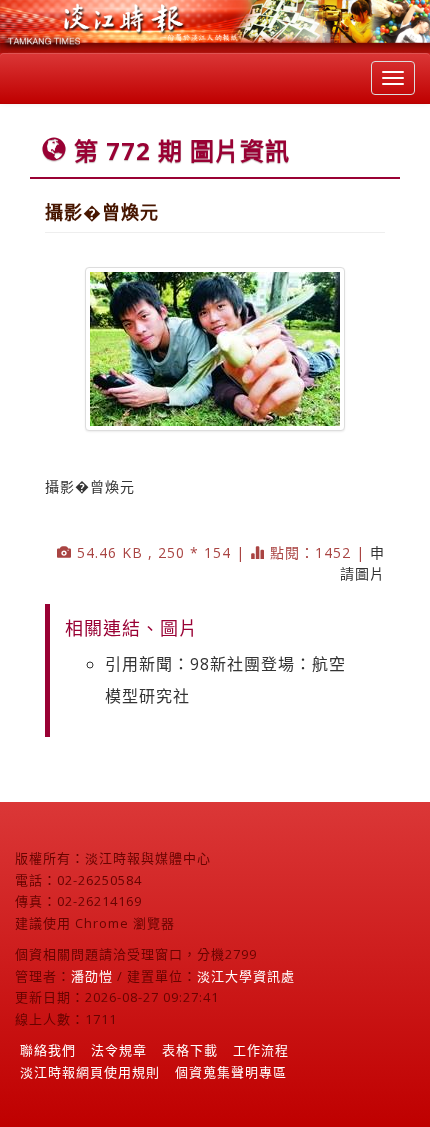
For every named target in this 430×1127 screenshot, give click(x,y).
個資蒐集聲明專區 (231, 1072)
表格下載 (190, 1050)
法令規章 (119, 1050)
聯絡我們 (48, 1050)
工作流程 (261, 1050)
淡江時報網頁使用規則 (90, 1072)
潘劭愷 (92, 976)
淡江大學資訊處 (246, 976)
